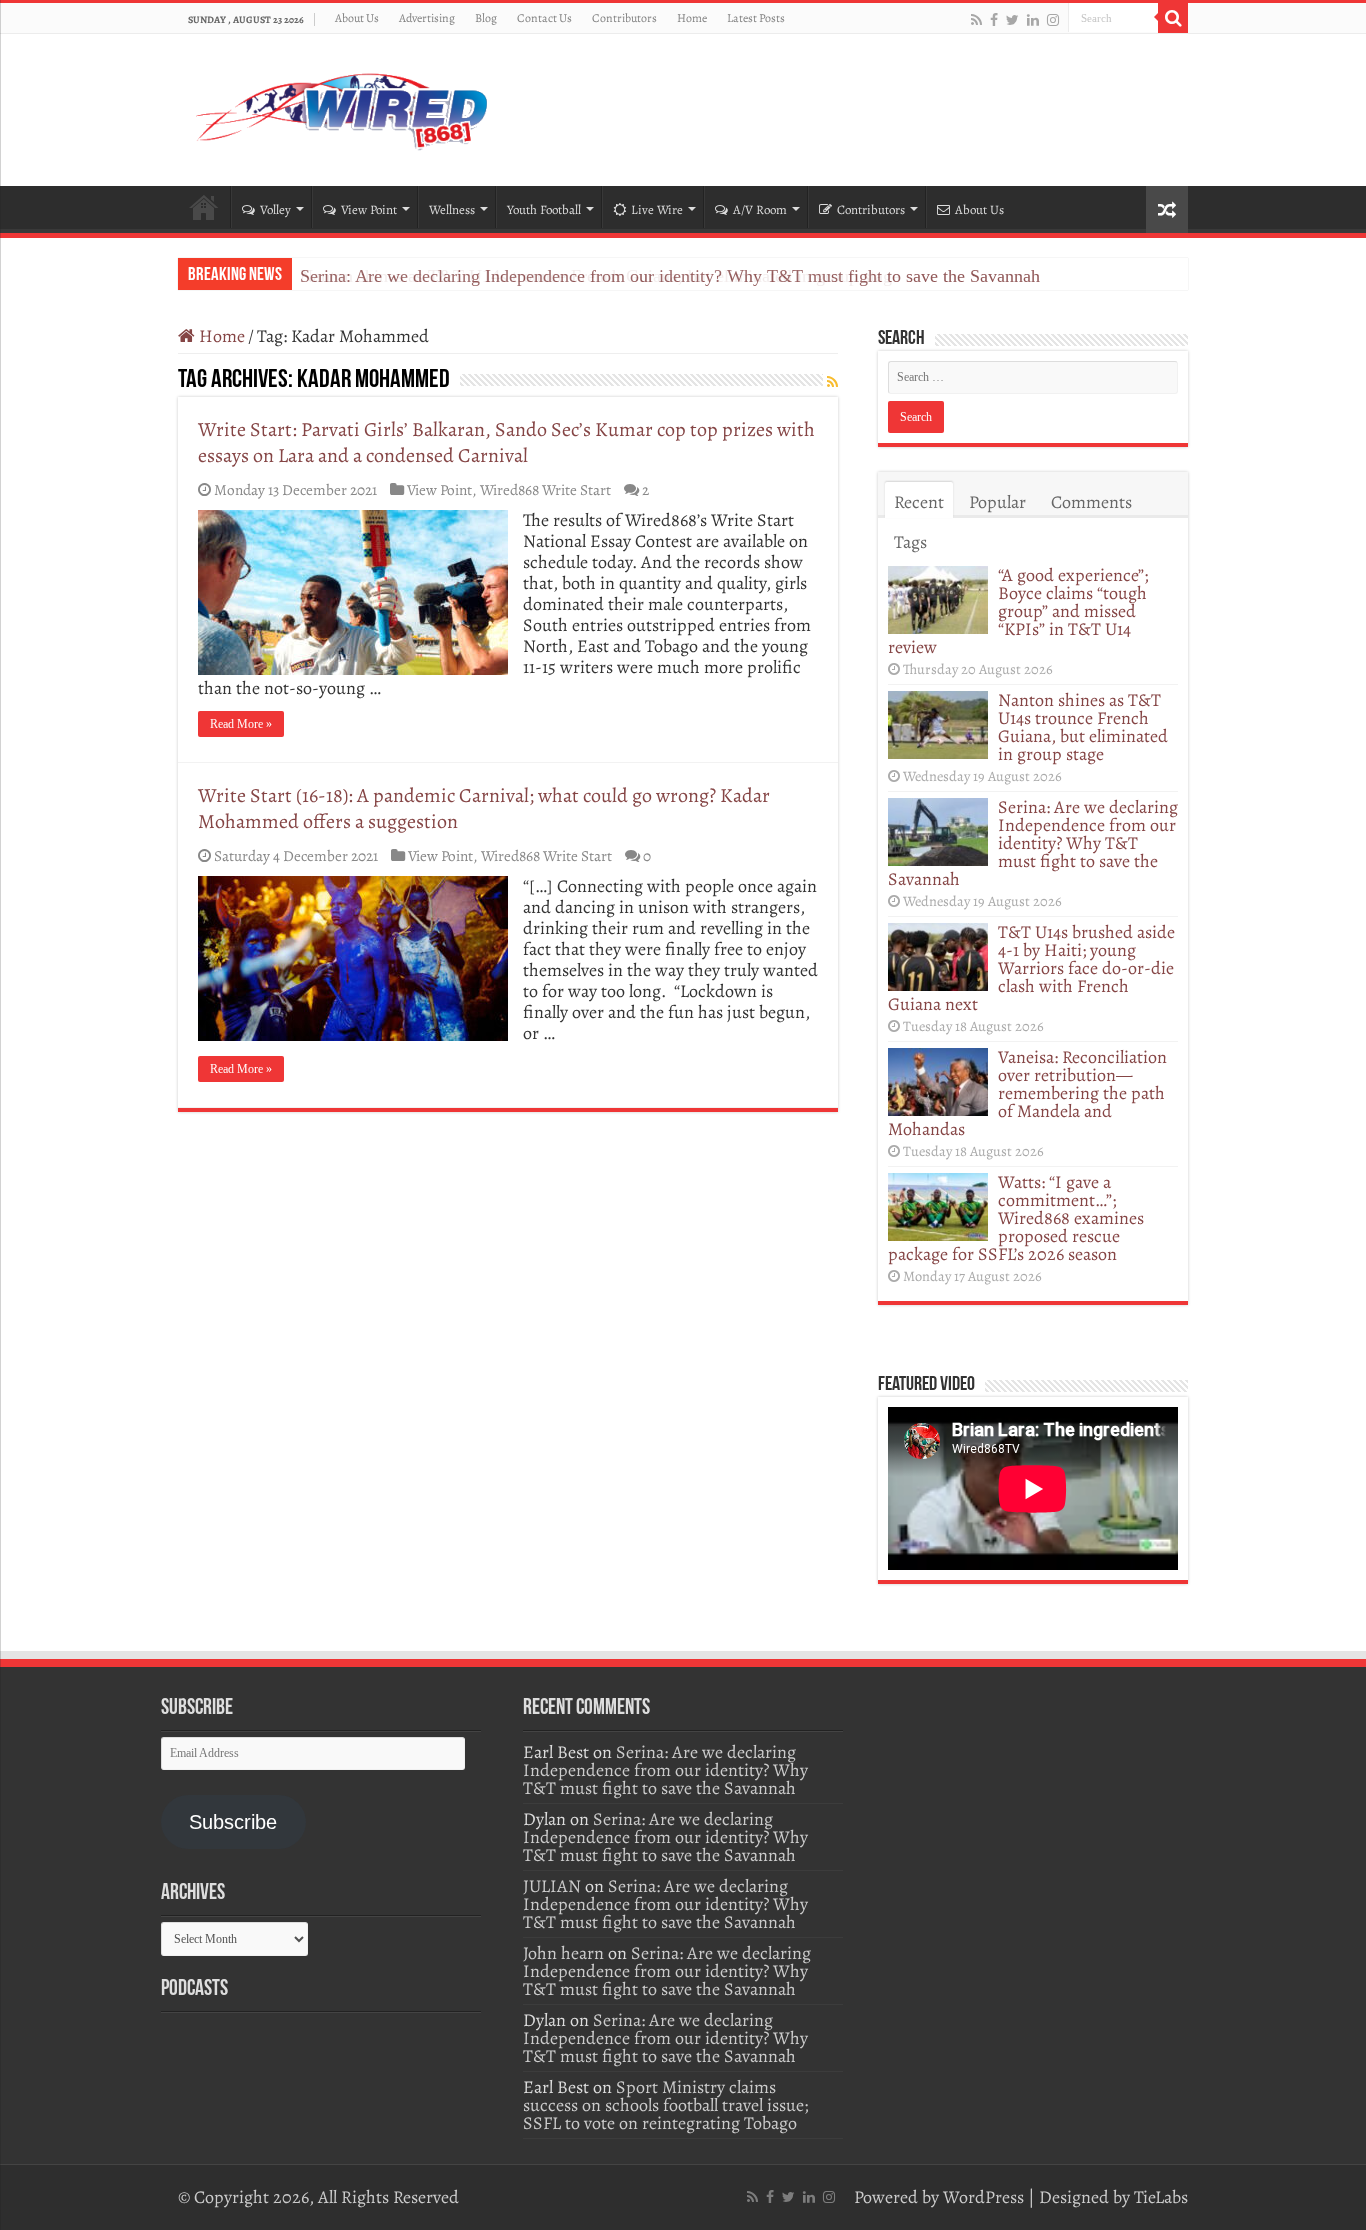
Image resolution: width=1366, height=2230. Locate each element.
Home (692, 18)
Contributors (624, 18)
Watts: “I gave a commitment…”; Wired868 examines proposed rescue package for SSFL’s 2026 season (1016, 1218)
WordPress (983, 2197)
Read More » (241, 724)
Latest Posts (756, 18)
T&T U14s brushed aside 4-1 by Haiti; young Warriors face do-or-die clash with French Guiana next (1031, 968)
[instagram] (1053, 19)
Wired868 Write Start (545, 489)
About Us (357, 18)
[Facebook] (994, 19)
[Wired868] (343, 106)
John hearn (563, 1953)
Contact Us (544, 18)
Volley (275, 209)
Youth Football (544, 209)
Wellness (452, 209)
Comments (1091, 502)
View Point (369, 209)
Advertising (427, 18)
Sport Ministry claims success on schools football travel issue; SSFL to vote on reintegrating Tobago (665, 2105)
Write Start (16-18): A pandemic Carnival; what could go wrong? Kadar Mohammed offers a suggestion (484, 808)
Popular (997, 502)
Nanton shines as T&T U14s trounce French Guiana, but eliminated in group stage (1083, 727)
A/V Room (760, 209)
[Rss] (976, 19)
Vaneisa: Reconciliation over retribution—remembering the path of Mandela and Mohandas (1027, 1093)
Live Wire (657, 209)
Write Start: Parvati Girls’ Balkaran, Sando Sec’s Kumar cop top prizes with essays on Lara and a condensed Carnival (506, 442)
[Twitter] (1012, 19)
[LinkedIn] (1033, 19)
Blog (486, 18)
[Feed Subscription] (832, 382)
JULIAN (552, 1886)
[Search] (1173, 18)
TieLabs (1161, 2197)
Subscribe (233, 1822)
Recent (919, 502)
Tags (910, 542)
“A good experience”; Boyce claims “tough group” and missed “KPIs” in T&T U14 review (1018, 611)
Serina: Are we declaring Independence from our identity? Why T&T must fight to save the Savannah (670, 276)
